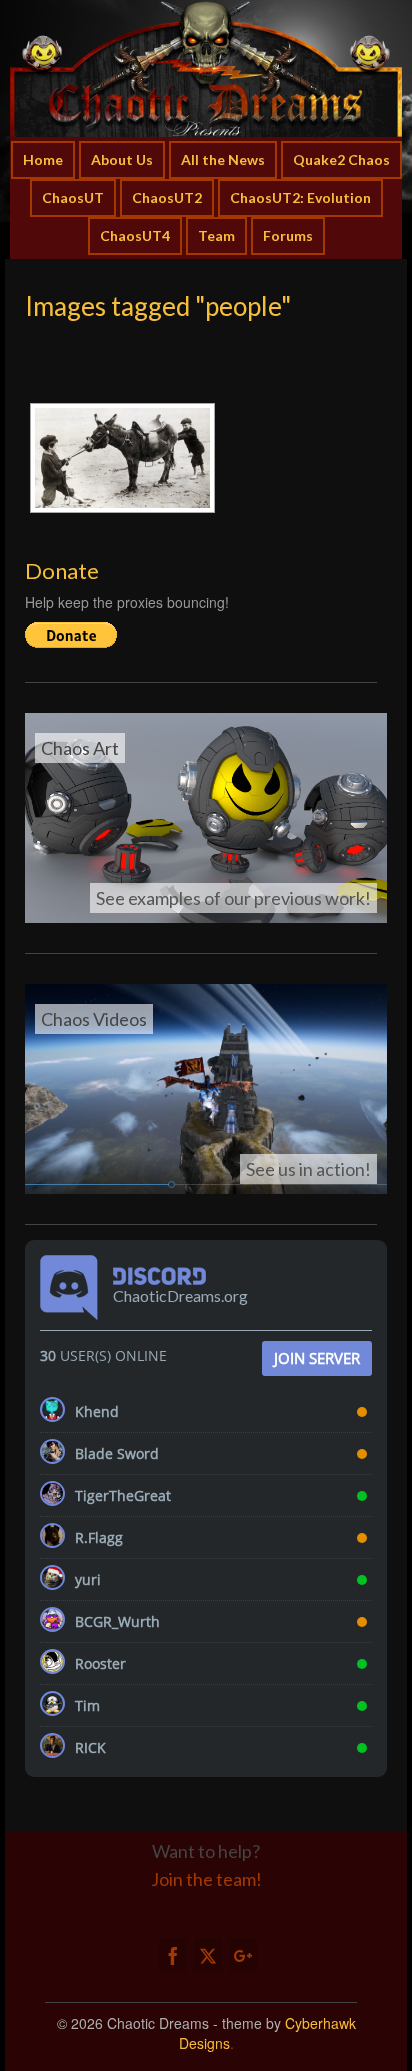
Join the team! (206, 1879)
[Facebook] (173, 1954)
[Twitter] (208, 1954)
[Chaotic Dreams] (206, 68)
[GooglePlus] (243, 1954)
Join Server (317, 1358)
